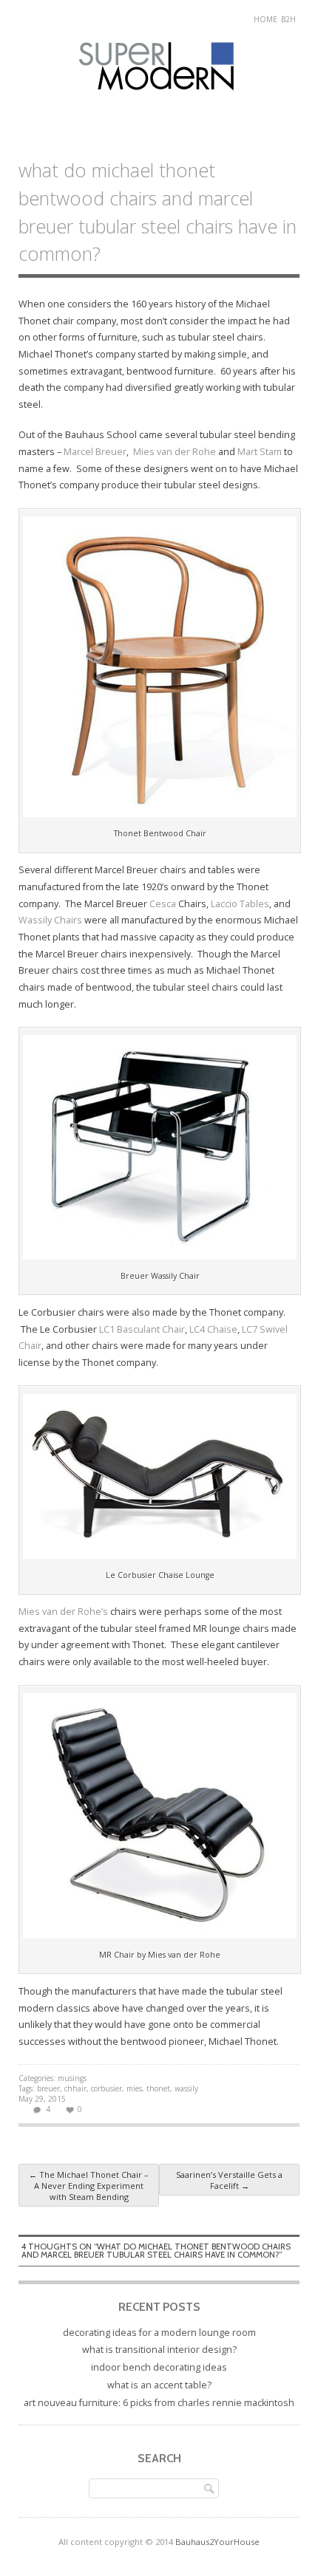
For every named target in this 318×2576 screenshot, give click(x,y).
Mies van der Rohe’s (63, 1612)
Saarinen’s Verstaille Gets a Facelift (229, 2180)
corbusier (106, 2088)
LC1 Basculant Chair (142, 1329)
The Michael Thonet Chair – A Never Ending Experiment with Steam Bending (89, 2186)
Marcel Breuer (95, 452)
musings (72, 2078)
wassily (186, 2088)
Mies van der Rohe (175, 452)
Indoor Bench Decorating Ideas (159, 2367)
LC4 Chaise (213, 1329)
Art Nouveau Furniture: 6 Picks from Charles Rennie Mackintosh (159, 2403)
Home (265, 19)
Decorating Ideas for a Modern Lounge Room (159, 2333)
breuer (48, 2088)
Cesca (163, 904)
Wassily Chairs (50, 920)
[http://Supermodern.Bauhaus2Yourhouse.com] (159, 105)
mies (134, 2088)
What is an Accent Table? (159, 2385)
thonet (158, 2088)
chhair (75, 2088)
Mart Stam (260, 452)
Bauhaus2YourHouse (217, 2542)
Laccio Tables (240, 904)
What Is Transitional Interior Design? (159, 2350)
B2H (288, 19)
